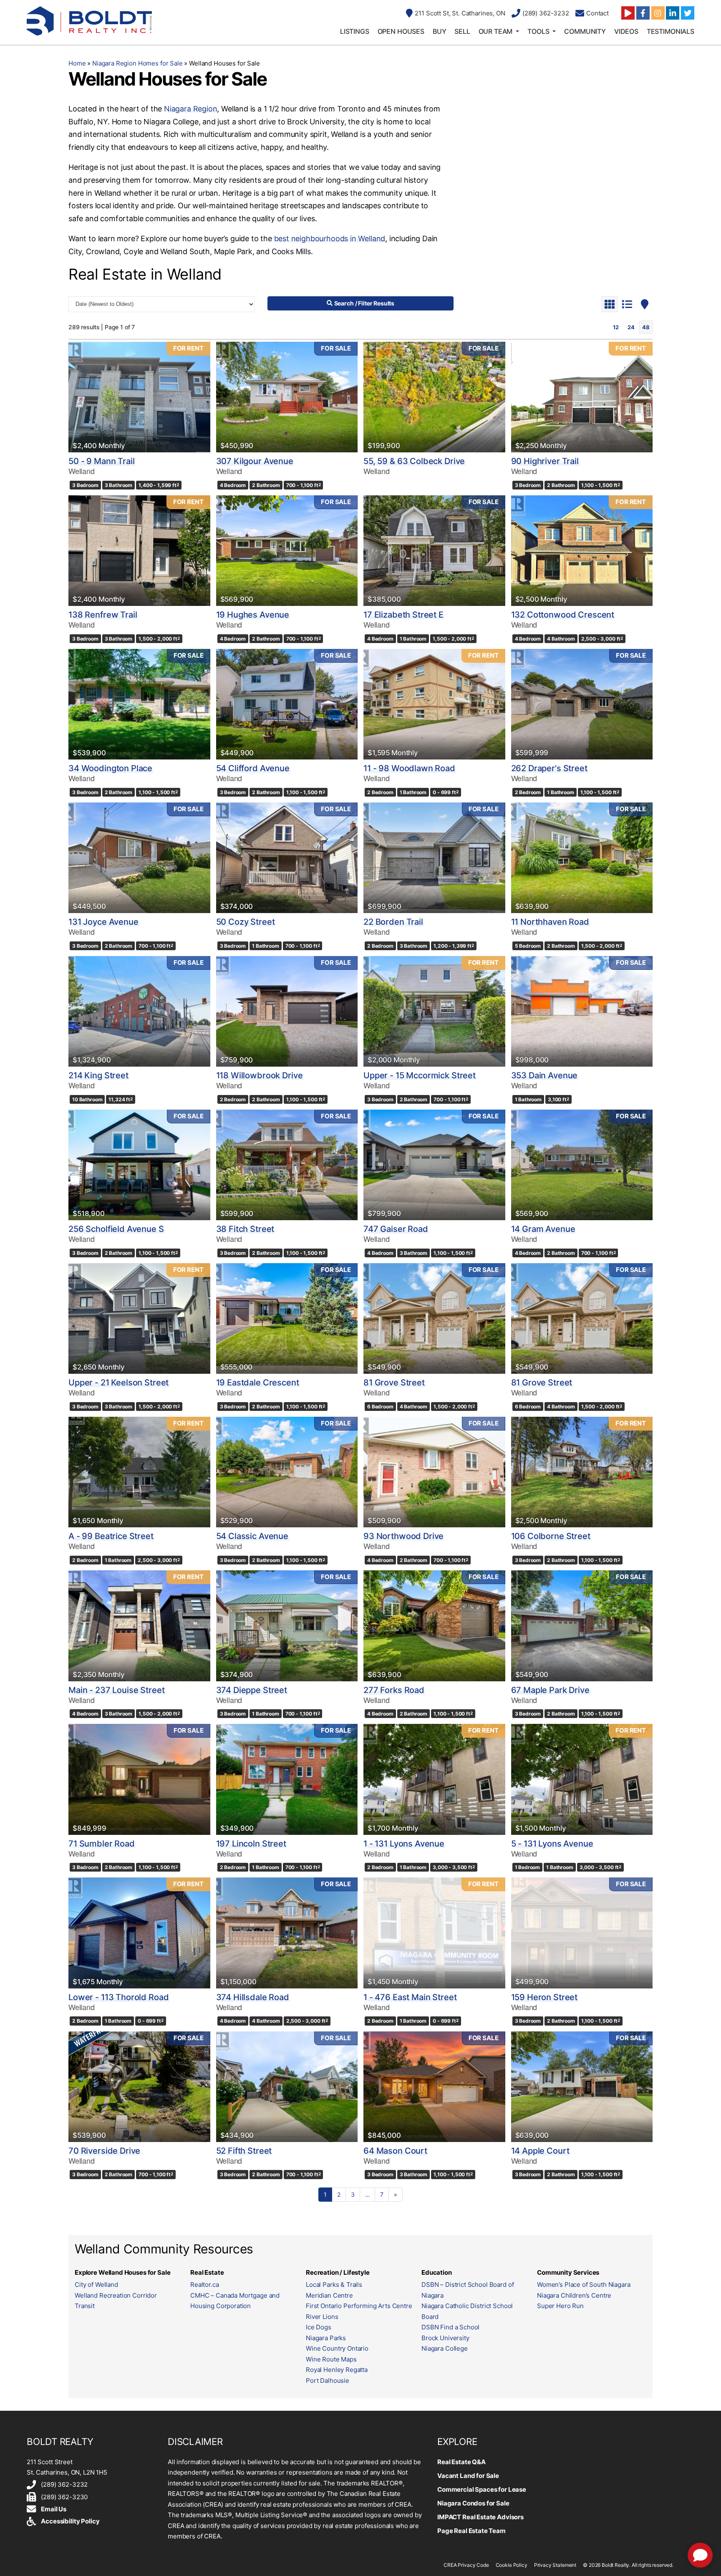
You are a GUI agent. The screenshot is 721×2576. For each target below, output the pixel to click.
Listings (355, 31)
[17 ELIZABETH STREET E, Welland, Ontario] (434, 551)
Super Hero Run (560, 2306)
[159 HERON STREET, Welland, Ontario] (582, 1933)
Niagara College (445, 2348)
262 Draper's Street (549, 768)
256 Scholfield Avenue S (116, 1229)
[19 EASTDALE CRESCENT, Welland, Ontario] (287, 1318)
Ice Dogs (319, 2327)
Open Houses (401, 31)
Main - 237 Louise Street (116, 1690)
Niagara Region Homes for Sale (137, 63)
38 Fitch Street (245, 1229)
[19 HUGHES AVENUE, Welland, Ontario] (287, 551)
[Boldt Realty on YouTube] (628, 13)
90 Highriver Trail (545, 461)
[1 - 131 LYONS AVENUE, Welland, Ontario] (434, 1779)
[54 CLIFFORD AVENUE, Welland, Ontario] (287, 704)
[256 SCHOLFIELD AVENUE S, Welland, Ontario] (139, 1165)
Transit (85, 2306)
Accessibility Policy (70, 2521)
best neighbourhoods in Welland (330, 238)
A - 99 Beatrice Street (111, 1536)
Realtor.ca (205, 2285)
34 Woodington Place (110, 768)
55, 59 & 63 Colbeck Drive (414, 461)
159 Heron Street (545, 1997)
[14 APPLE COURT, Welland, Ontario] (582, 2087)
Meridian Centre (329, 2295)
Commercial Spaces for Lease (482, 2489)
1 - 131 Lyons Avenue (404, 1844)
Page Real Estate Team (471, 2531)
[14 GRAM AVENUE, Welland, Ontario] (582, 1165)
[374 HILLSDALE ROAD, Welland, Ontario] (287, 1933)
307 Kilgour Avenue (255, 461)
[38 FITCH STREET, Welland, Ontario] (287, 1165)
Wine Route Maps (331, 2359)
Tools (538, 31)
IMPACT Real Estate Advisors (480, 2517)
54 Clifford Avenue (253, 768)
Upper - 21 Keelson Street (118, 1383)
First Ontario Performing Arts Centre (359, 2306)
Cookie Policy (512, 2565)
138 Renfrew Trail (103, 615)
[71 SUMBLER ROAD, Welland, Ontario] (139, 1779)
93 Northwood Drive (403, 1536)
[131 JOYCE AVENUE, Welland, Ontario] (139, 858)
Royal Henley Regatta (337, 2370)
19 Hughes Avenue (253, 615)
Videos (626, 31)
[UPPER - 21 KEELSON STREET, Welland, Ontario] (139, 1318)
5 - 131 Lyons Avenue (552, 1844)
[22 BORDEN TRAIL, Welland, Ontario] (434, 858)
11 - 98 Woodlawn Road (409, 768)
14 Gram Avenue (543, 1229)
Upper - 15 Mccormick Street (420, 1075)
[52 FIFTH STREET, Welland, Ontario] (287, 2087)
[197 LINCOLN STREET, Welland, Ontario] (287, 1779)
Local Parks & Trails (334, 2285)
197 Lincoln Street (251, 1844)
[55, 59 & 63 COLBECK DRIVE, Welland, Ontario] (434, 397)
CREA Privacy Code (466, 2565)
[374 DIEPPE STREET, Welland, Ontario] (287, 1626)
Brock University (445, 2338)
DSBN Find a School (450, 2327)
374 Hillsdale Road (253, 1997)
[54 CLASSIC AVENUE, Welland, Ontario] (287, 1472)
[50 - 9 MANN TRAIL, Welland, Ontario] (139, 397)
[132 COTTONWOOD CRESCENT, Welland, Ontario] (582, 551)
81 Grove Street (394, 1383)
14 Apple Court (540, 2151)
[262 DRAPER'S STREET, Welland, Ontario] (582, 704)
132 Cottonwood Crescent (563, 615)
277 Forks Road (394, 1690)
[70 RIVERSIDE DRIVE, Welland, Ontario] (139, 2087)
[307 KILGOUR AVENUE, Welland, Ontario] (287, 397)
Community (585, 31)
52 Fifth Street (244, 2151)
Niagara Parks (326, 2338)
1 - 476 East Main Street (410, 1997)
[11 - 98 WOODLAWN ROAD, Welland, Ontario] (434, 704)
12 (616, 327)
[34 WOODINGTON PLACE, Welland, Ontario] (139, 704)
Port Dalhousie (328, 2380)
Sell (462, 31)
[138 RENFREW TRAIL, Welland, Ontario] (139, 551)
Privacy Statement (555, 2565)
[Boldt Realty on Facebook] (643, 13)
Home (77, 63)
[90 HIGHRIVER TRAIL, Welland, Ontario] (582, 397)
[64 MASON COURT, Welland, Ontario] (434, 2087)
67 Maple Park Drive (550, 1690)
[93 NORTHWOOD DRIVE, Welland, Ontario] (434, 1472)
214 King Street (98, 1075)
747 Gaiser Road (396, 1229)
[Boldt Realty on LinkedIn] (673, 13)
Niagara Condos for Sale (473, 2503)
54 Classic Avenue (252, 1536)
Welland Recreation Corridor (116, 2295)
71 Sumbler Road (102, 1844)
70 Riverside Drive (104, 2151)
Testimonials (671, 31)
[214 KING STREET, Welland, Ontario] (139, 1011)
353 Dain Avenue (545, 1075)
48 (646, 327)
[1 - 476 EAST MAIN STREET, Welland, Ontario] (434, 1933)
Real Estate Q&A (461, 2462)
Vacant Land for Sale (468, 2476)
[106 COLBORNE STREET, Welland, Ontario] (582, 1472)
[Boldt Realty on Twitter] (688, 13)
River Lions (322, 2317)
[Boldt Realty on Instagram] (658, 13)
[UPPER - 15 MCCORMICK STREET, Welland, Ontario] (434, 1011)
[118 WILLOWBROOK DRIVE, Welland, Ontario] (287, 1011)
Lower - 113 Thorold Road (118, 1997)
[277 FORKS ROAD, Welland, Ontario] (434, 1626)
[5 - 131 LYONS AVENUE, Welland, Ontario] (582, 1779)
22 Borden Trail (393, 922)
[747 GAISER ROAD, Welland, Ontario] (434, 1165)
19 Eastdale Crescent (258, 1383)
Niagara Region (190, 109)
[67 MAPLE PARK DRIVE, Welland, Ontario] (582, 1626)
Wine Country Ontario (337, 2348)
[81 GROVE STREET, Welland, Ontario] (434, 1318)
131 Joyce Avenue (103, 922)
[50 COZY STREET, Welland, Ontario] (287, 858)
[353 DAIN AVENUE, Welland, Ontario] (582, 1011)
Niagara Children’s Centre (574, 2295)
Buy (440, 31)
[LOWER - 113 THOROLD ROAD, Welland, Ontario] (139, 1933)
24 (631, 327)
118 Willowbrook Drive (260, 1075)
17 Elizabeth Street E (403, 615)
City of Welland (96, 2285)
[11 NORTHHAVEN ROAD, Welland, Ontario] (582, 858)
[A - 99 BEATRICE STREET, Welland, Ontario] (139, 1472)
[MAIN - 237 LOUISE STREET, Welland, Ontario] (139, 1626)
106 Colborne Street (551, 1536)
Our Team (496, 31)
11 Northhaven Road (550, 922)
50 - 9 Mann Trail (101, 461)
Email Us (54, 2509)
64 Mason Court (395, 2151)
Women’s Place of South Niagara (584, 2285)
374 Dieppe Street (252, 1690)
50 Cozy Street (246, 922)
